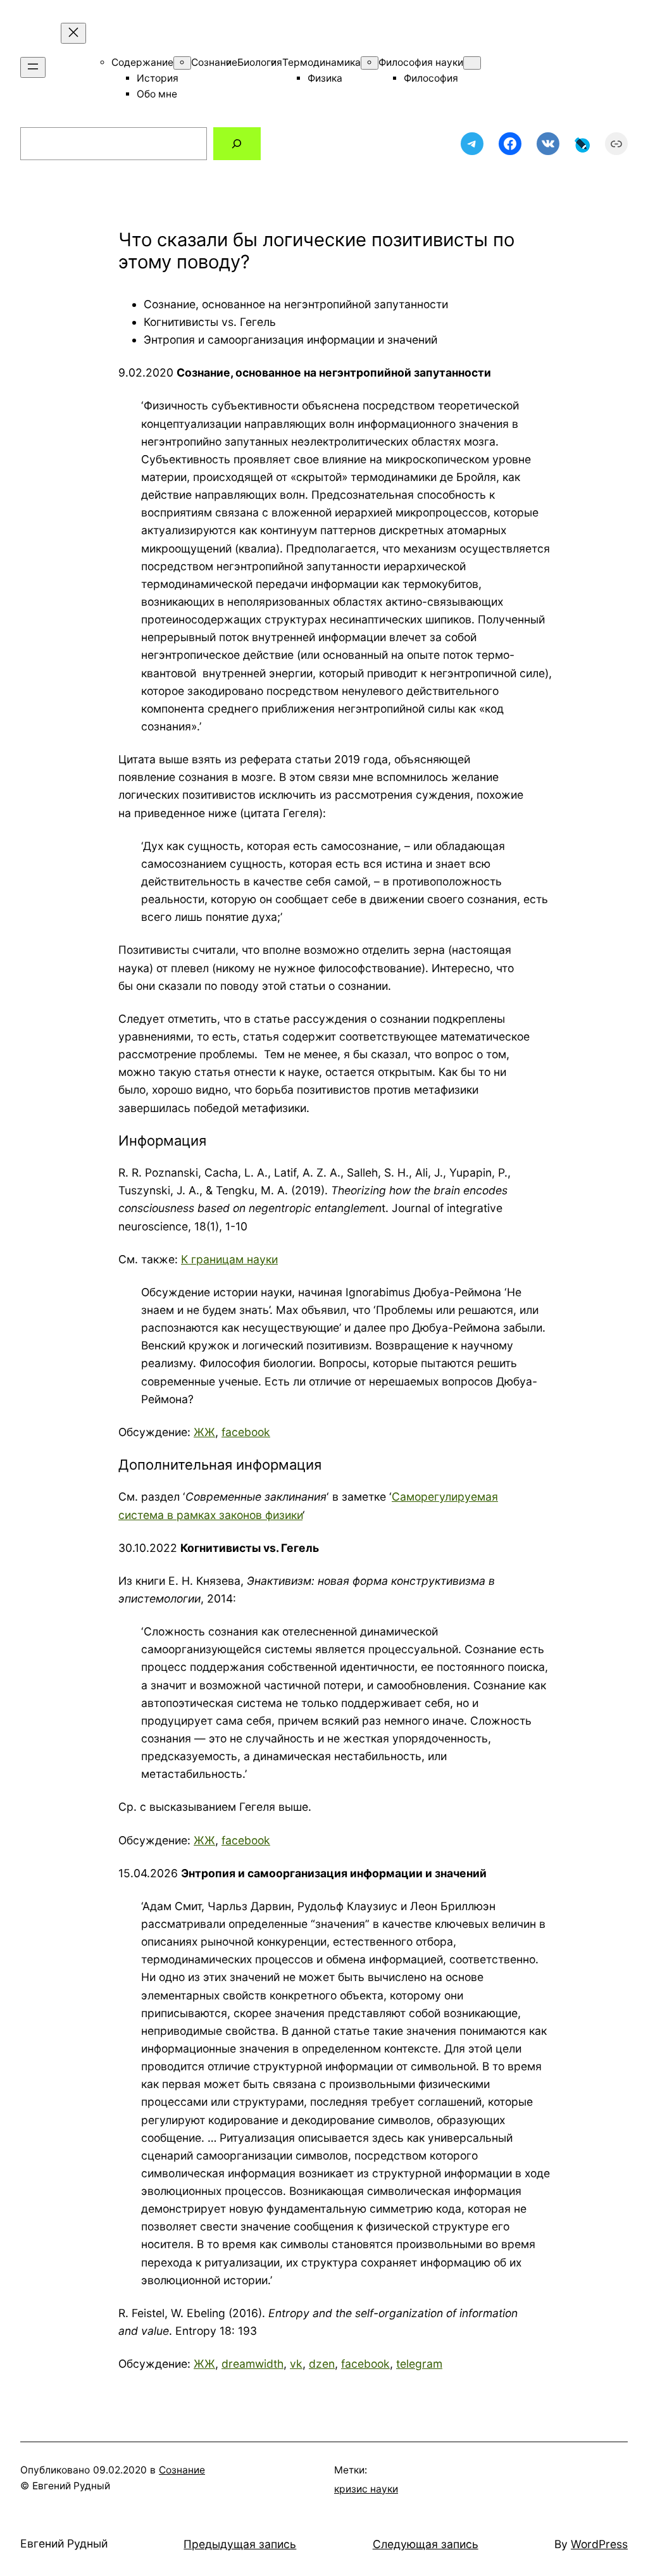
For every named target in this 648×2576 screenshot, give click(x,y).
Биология (260, 62)
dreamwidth (252, 2364)
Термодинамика (321, 62)
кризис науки (366, 2489)
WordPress (599, 2544)
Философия (431, 78)
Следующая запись (426, 2544)
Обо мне (157, 94)
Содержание (142, 62)
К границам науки (229, 1259)
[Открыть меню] (33, 67)
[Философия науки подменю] (472, 63)
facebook (246, 1432)
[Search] (237, 143)
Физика (325, 78)
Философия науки (421, 62)
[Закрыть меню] (73, 33)
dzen (322, 2364)
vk (296, 2364)
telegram (419, 2364)
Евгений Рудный (64, 2543)
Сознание (214, 62)
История (158, 78)
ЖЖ (204, 1432)
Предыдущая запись (240, 2544)
